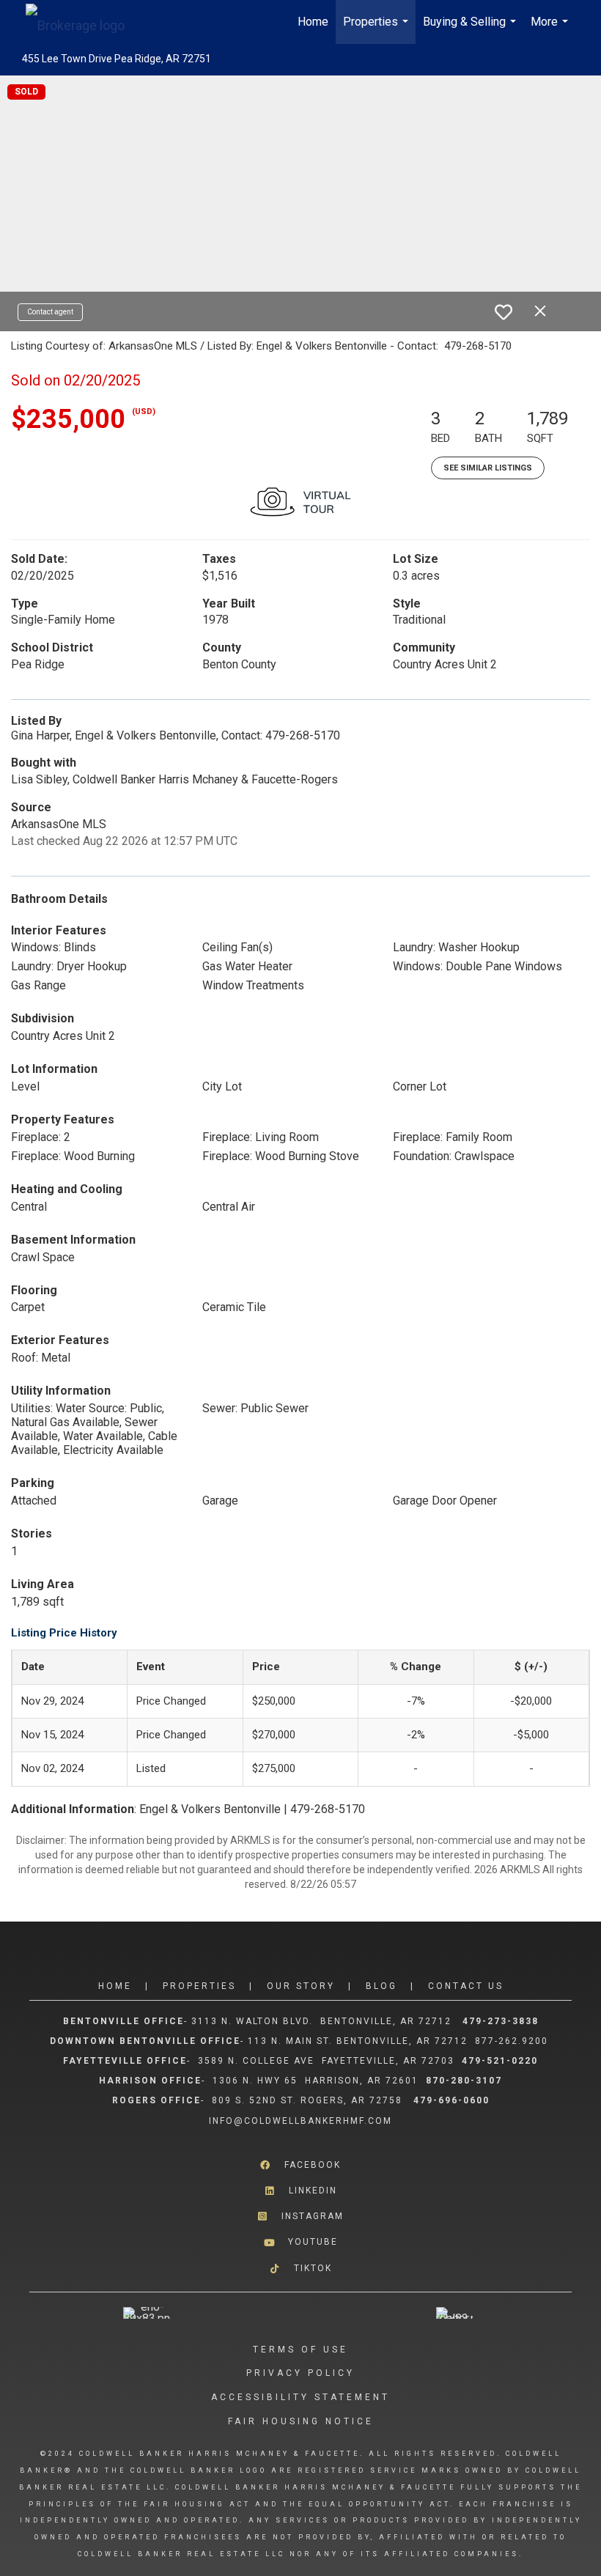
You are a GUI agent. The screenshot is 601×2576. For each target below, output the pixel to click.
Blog (381, 1986)
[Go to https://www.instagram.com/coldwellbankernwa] (300, 2217)
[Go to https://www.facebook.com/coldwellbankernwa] (300, 2165)
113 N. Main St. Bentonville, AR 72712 (358, 2041)
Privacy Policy (300, 2373)
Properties (377, 29)
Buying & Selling (471, 29)
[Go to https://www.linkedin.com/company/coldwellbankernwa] (300, 2191)
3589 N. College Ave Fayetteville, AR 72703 (326, 2061)
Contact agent (50, 312)
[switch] (504, 312)
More (551, 29)
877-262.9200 (513, 2041)
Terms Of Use (300, 2350)
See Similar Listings (488, 468)
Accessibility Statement (300, 2397)
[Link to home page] (82, 22)
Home (313, 22)
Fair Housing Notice (301, 2421)
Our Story (301, 1986)
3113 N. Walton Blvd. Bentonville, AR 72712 (321, 2021)
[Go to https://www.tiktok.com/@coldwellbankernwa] (300, 2268)
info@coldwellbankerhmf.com (300, 2121)
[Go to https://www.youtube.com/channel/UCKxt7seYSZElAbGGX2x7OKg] (300, 2242)
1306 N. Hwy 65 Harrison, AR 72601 (316, 2081)
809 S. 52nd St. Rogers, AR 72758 (309, 2100)
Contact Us (466, 1986)
